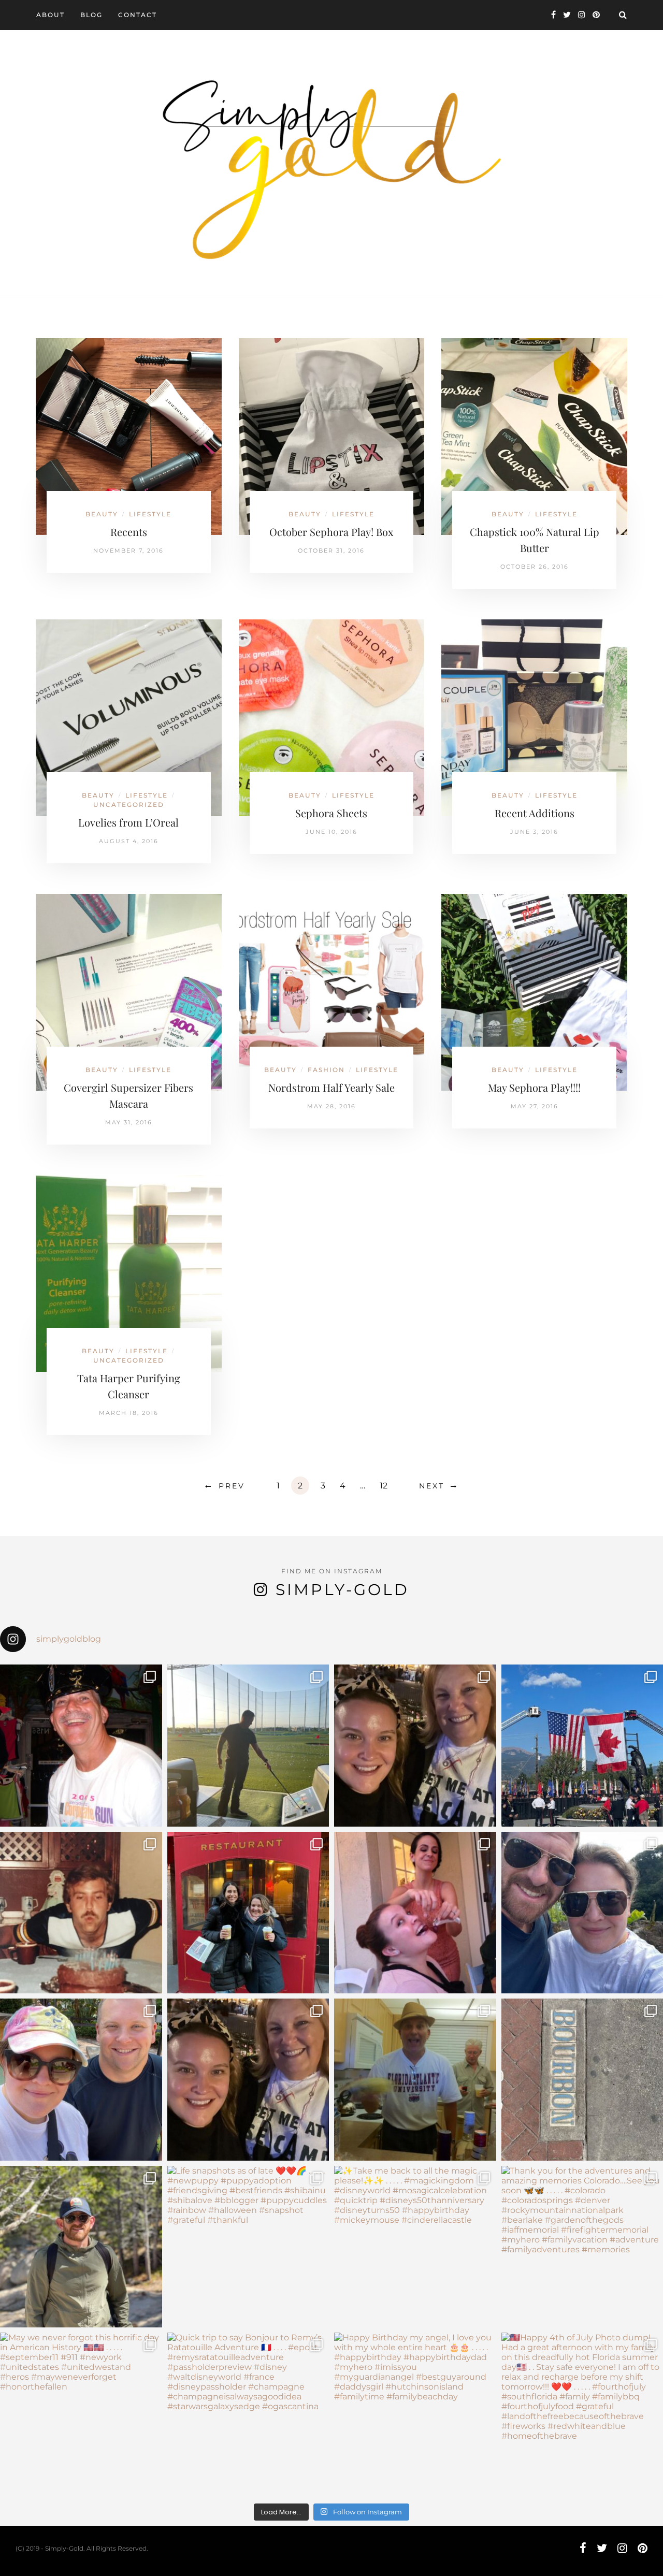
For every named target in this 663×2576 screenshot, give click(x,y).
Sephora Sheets (331, 813)
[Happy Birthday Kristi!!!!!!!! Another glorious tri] (248, 1913)
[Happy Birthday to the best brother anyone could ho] (248, 1746)
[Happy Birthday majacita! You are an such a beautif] (415, 1746)
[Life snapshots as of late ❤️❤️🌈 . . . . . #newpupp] (248, 2247)
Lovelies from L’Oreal (128, 822)
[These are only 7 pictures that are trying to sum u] (415, 1913)
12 (384, 1486)
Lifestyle (150, 514)
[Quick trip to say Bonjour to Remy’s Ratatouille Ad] (248, 2414)
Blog (91, 15)
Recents (129, 532)
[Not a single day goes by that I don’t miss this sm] (81, 1746)
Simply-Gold (342, 1590)
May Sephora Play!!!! (534, 1087)
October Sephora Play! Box (331, 532)
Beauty (102, 514)
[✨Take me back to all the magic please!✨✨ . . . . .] (415, 2247)
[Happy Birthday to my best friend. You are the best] (81, 2247)
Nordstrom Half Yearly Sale (331, 1087)
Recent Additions (535, 813)
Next (432, 1486)
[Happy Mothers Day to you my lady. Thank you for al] (248, 2080)
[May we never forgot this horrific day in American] (81, 2414)
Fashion (326, 1070)
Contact (138, 15)
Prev (232, 1486)
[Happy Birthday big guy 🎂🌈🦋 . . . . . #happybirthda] (81, 1913)
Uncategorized (129, 805)
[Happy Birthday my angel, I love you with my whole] (415, 2414)
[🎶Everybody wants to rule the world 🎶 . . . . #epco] (81, 2080)
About (51, 15)
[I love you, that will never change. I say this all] (415, 2080)
